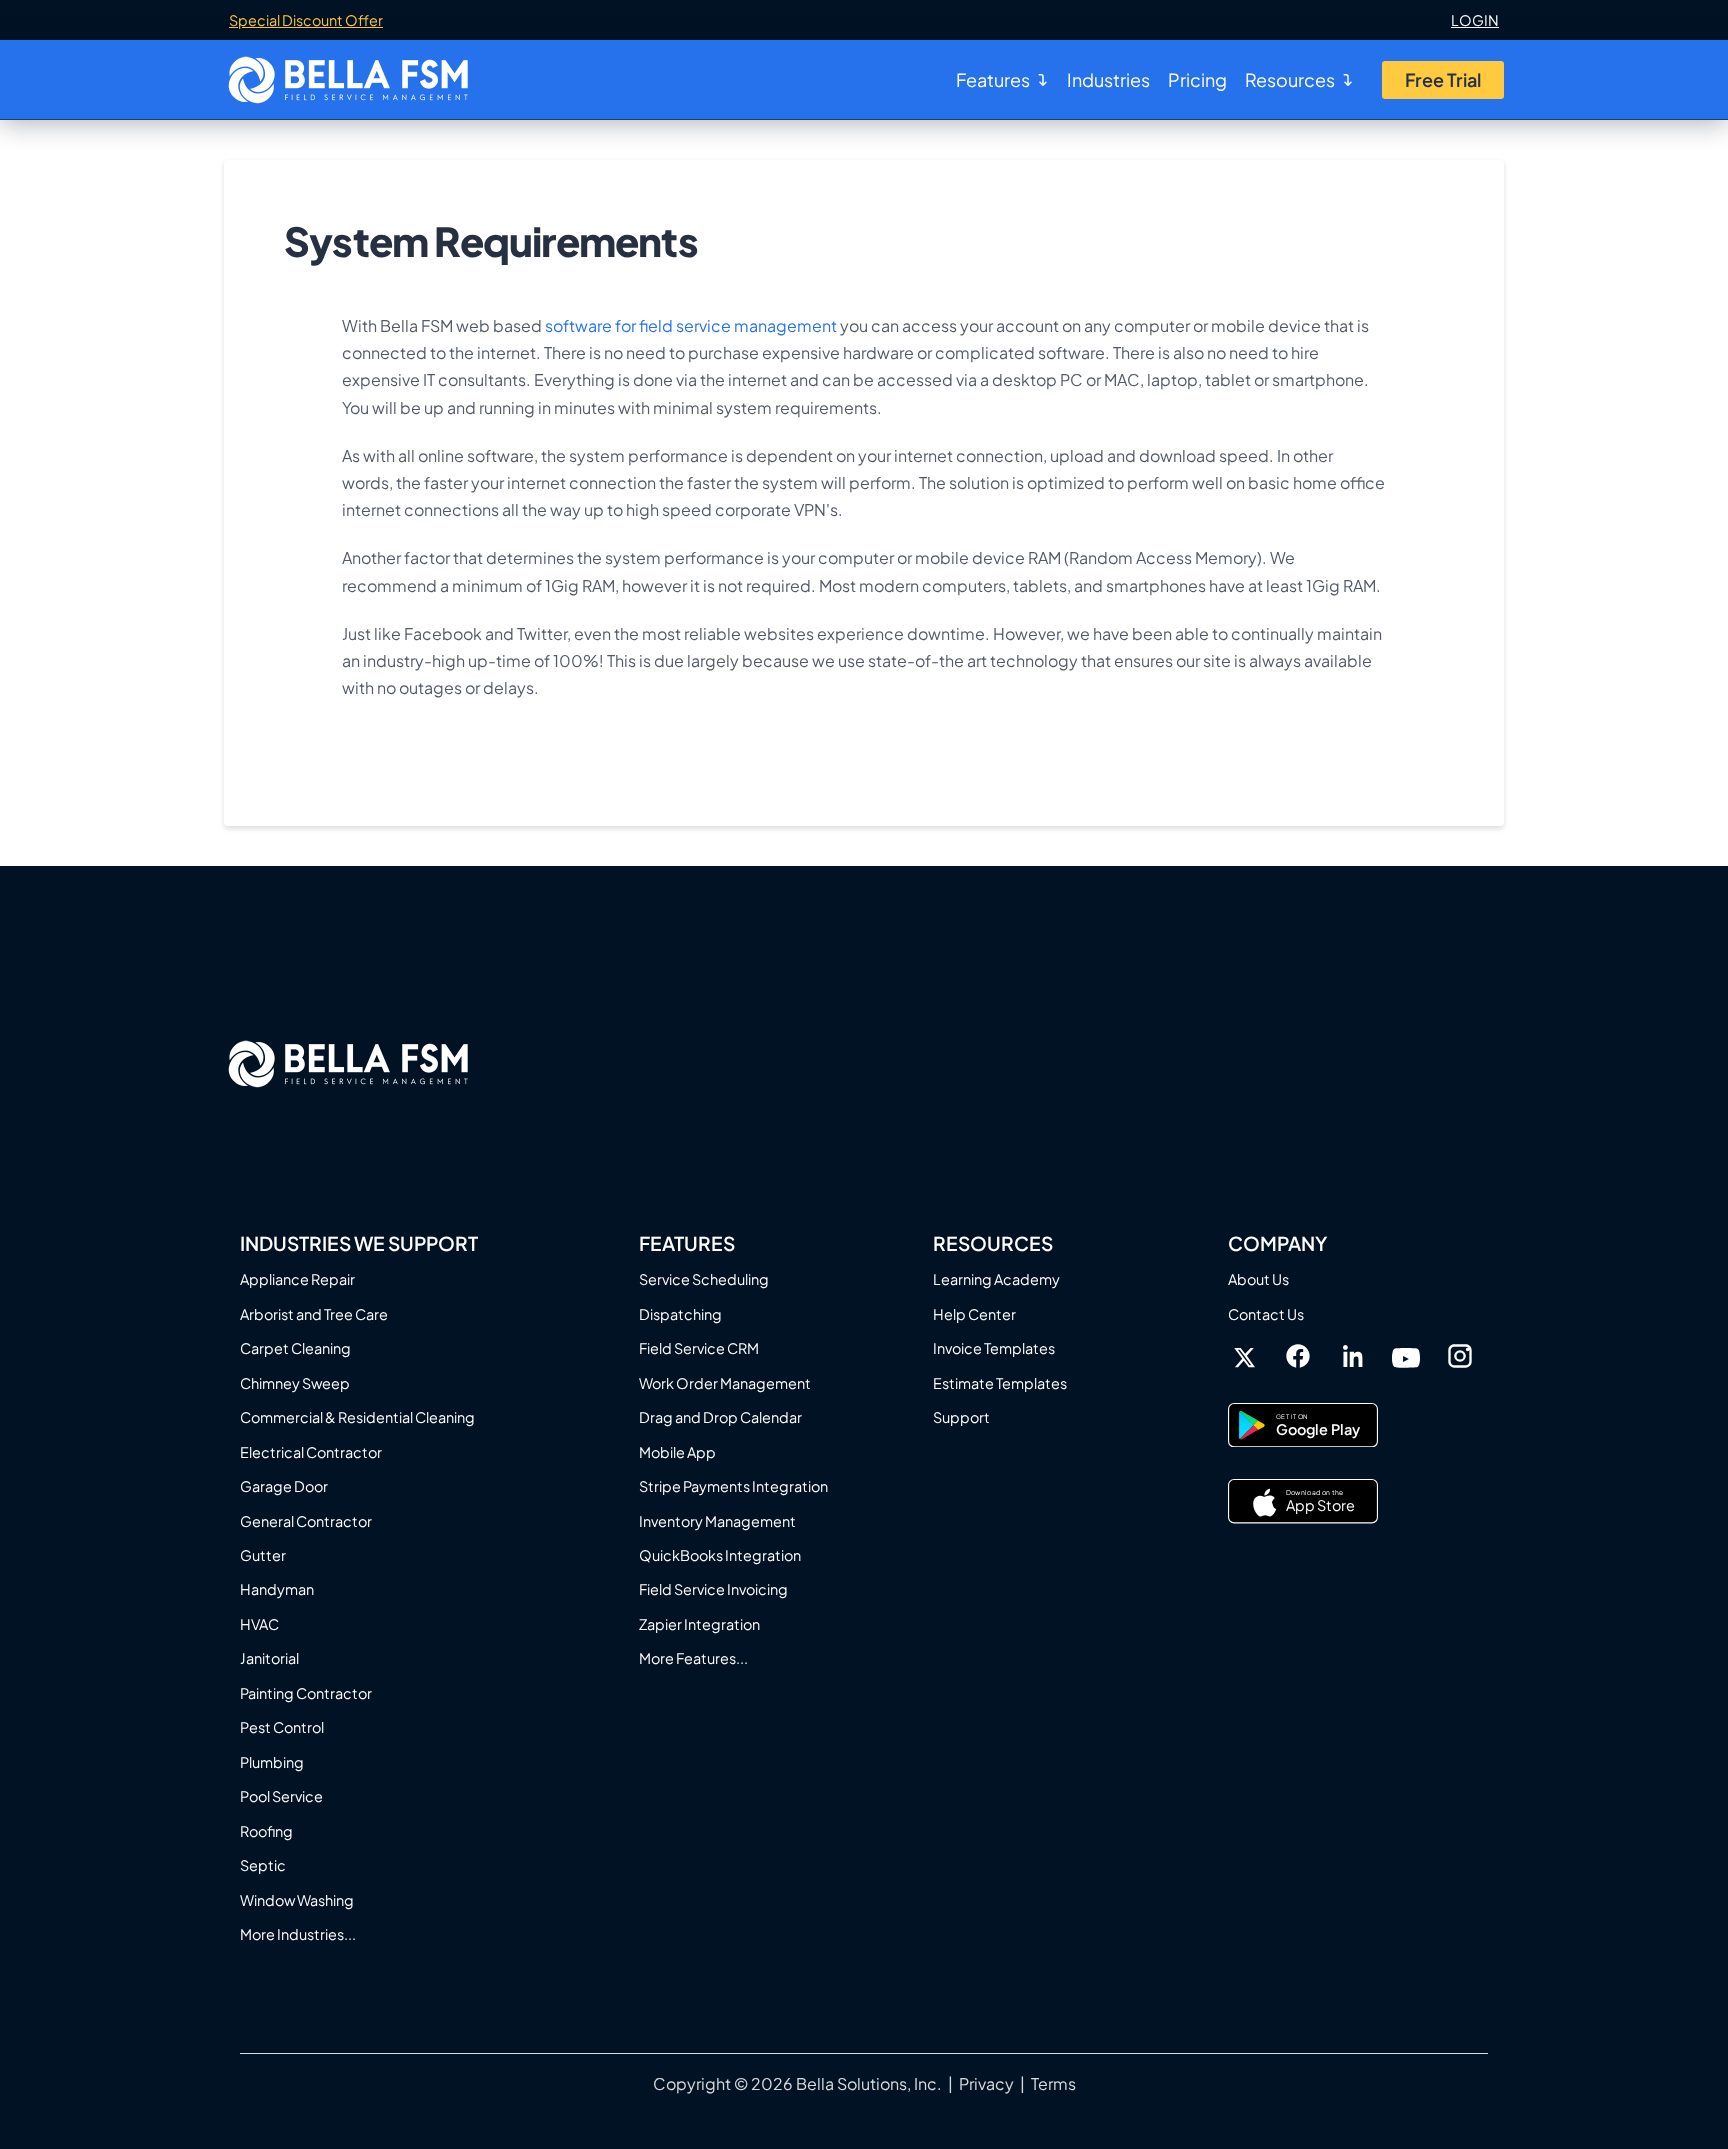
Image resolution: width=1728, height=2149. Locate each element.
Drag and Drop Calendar (720, 1417)
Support (961, 1417)
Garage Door (284, 1486)
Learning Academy (996, 1279)
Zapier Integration (699, 1624)
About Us (1258, 1279)
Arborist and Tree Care (314, 1314)
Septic (263, 1865)
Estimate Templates (1000, 1383)
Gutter (263, 1555)
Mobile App (677, 1452)
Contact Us (1266, 1314)
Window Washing (297, 1900)
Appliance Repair (297, 1279)
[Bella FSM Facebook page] (1298, 1356)
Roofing (266, 1831)
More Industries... (298, 1934)
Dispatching (680, 1314)
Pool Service (281, 1796)
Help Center (974, 1314)
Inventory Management (717, 1521)
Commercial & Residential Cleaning (357, 1417)
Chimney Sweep (295, 1383)
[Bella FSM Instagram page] (1460, 1356)
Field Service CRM (699, 1348)
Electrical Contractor (311, 1452)
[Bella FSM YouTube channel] (1406, 1356)
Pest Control (282, 1727)
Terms (1053, 2083)
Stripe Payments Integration (733, 1486)
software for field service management (691, 325)
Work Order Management (725, 1383)
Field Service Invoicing (713, 1589)
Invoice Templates (994, 1348)
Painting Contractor (306, 1693)
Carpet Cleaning (295, 1348)
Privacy (986, 2083)
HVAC (259, 1624)
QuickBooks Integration (720, 1555)
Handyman (277, 1589)
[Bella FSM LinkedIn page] (1352, 1358)
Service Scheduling (704, 1279)
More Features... (693, 1658)
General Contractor (306, 1521)
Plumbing (272, 1762)
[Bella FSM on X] (1244, 1358)
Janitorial (269, 1658)
